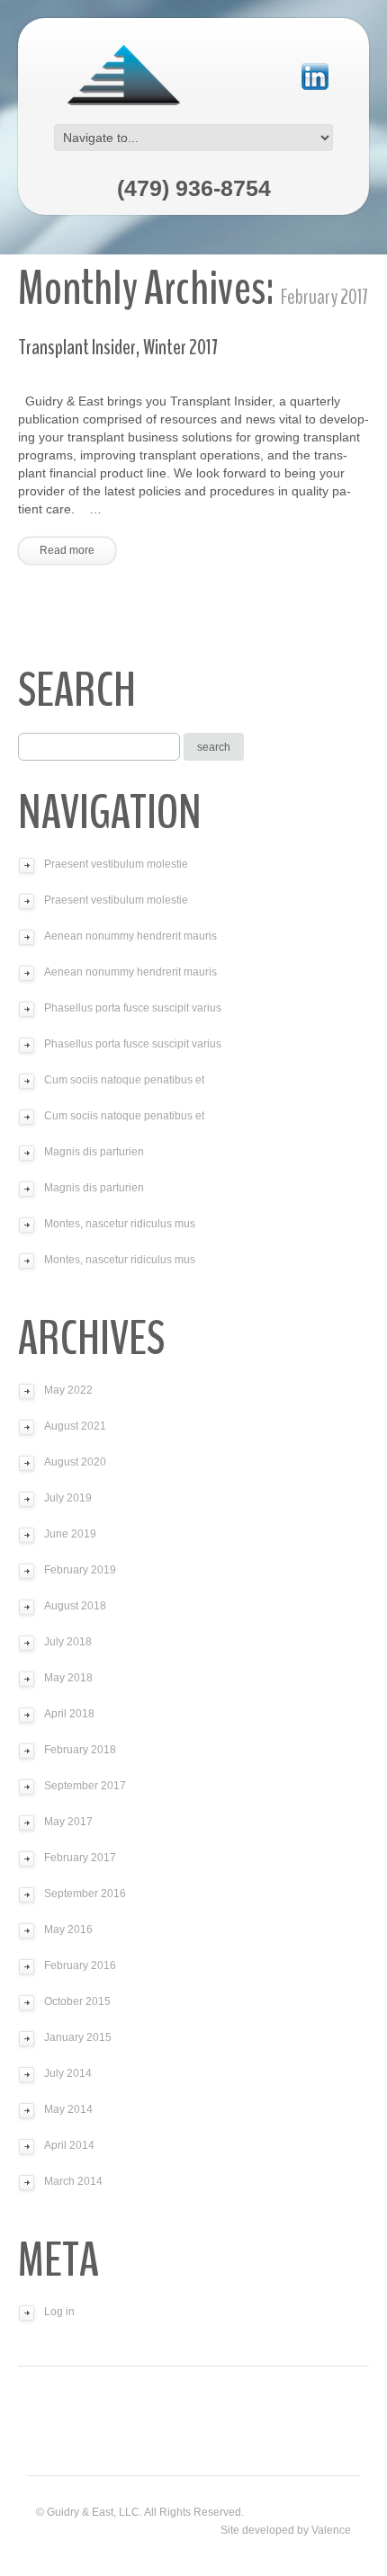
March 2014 (73, 2181)
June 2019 (70, 1534)
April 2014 (69, 2145)
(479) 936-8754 (194, 188)
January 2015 (78, 2037)
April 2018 (69, 1714)
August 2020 (75, 1462)
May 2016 (68, 1930)
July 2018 (68, 1642)
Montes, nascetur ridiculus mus (120, 1224)
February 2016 (80, 1965)
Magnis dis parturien (94, 1152)
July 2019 (68, 1498)
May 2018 (68, 1678)
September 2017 (85, 1786)
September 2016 (85, 1894)
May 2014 (68, 2109)
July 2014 (68, 2073)
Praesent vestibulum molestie (116, 864)
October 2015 (77, 2001)
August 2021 (75, 1426)
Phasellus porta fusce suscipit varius (133, 1008)
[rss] (315, 76)
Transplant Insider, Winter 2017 (118, 347)
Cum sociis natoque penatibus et (124, 1080)
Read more (67, 550)
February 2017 (80, 1858)
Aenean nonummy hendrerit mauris (130, 936)
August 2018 (75, 1606)
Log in (59, 2312)
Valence (331, 2530)
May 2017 (68, 1822)
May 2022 (68, 1390)
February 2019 (80, 1570)
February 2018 (80, 1750)
